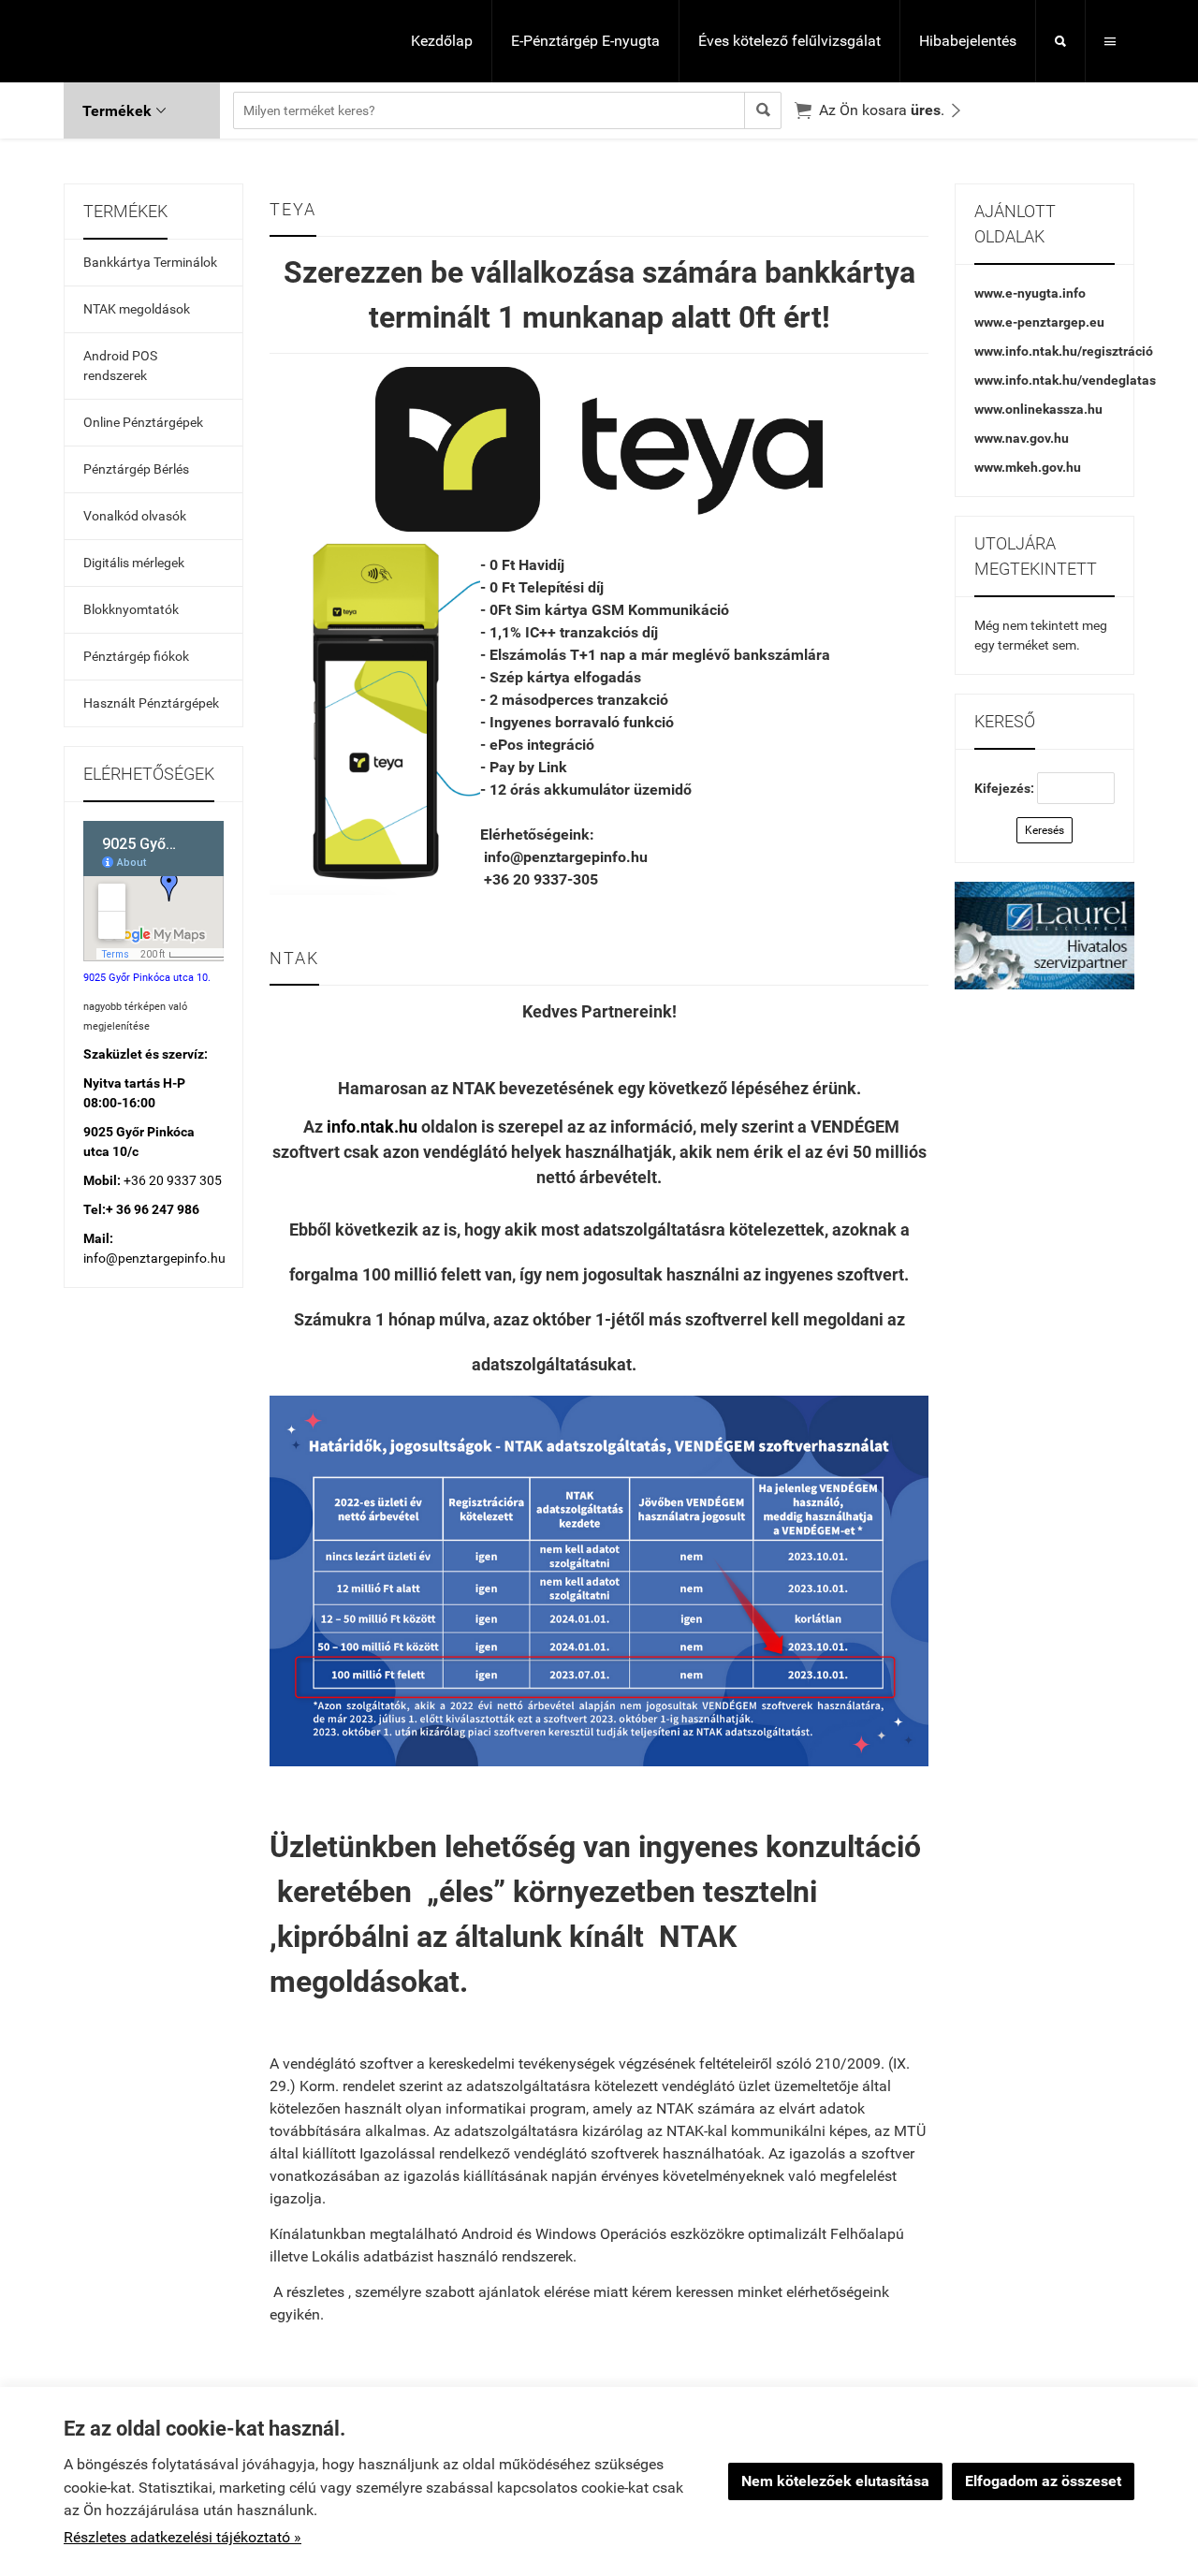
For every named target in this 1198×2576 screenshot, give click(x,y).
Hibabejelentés (968, 41)
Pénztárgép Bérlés (136, 469)
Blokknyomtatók (131, 609)
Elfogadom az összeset (1043, 2481)
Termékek (124, 111)
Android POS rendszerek (120, 366)
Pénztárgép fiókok (136, 656)
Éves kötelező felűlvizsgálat (789, 41)
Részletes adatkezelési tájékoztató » (183, 2537)
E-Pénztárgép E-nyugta (585, 41)
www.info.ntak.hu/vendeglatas (1065, 380)
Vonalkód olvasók (135, 516)
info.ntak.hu (372, 1127)
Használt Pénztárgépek (151, 703)
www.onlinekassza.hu (1038, 409)
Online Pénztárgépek (143, 422)
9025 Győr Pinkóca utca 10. (147, 978)
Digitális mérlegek (134, 563)
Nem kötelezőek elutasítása (835, 2481)
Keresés (1045, 830)
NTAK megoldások (137, 309)
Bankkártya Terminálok (150, 262)
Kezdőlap (442, 41)
